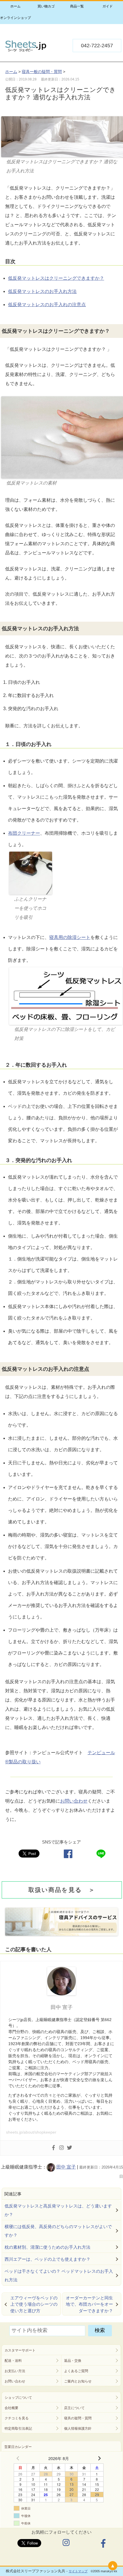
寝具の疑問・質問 (78, 2418)
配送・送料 (13, 2361)
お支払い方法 (15, 2371)
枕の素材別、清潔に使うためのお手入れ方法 (47, 2247)
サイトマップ (78, 2571)
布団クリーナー (24, 833)
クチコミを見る (17, 2418)
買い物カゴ (46, 6)
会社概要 (11, 2408)
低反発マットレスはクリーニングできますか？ (56, 278)
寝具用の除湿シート (70, 937)
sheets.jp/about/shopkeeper (31, 2132)
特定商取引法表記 (18, 2429)
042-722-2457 (97, 46)
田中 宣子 (66, 2167)
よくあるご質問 (76, 2371)
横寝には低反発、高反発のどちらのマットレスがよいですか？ (58, 2231)
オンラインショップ (15, 18)
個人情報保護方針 (78, 2429)
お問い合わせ (74, 1801)
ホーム (15, 6)
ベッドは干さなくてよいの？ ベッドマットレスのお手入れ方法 (59, 2275)
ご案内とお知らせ (78, 2381)
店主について (74, 2408)
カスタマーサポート (20, 2350)
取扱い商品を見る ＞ (62, 1890)
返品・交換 (73, 2361)
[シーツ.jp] (25, 50)
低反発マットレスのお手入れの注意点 (47, 305)
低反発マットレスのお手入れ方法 (42, 291)
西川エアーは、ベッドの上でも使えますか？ (47, 2259)
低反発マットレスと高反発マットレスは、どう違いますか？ (58, 2210)
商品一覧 (77, 6)
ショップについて (18, 2398)
